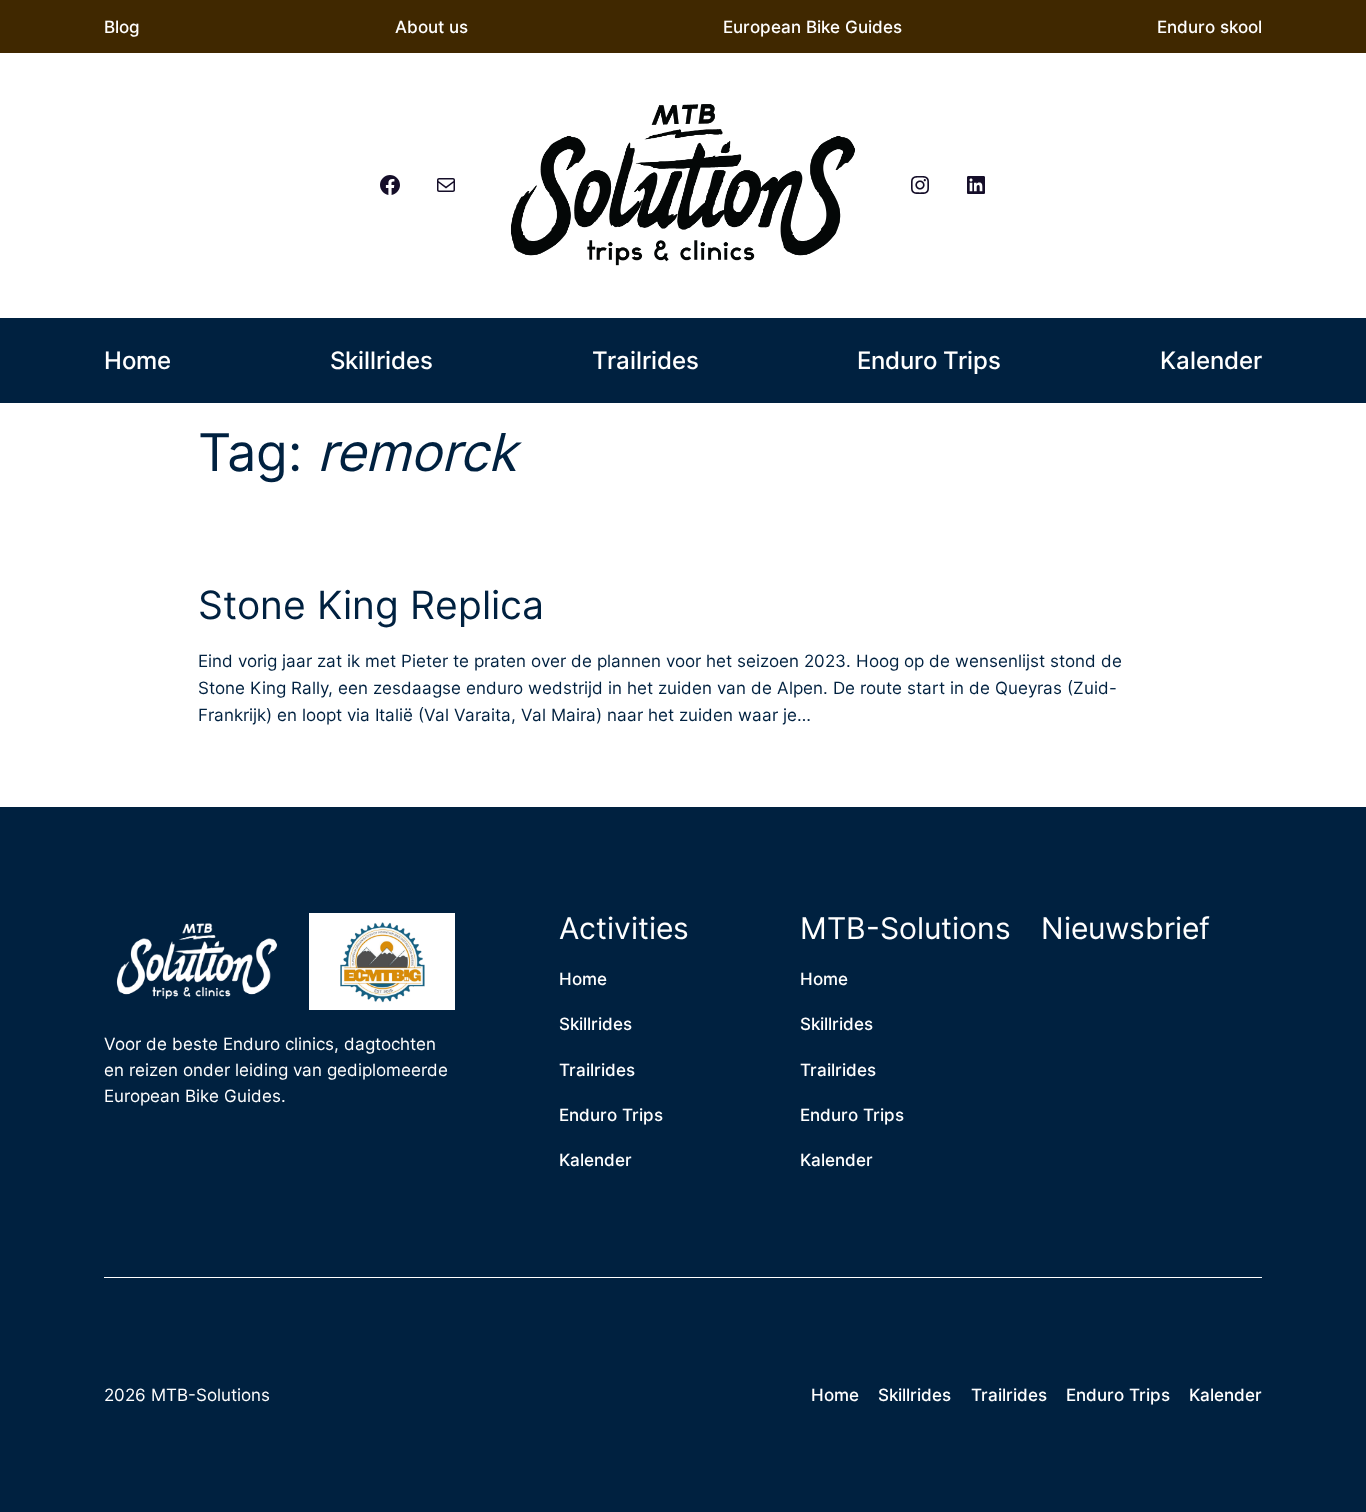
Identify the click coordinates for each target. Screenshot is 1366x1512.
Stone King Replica (371, 605)
